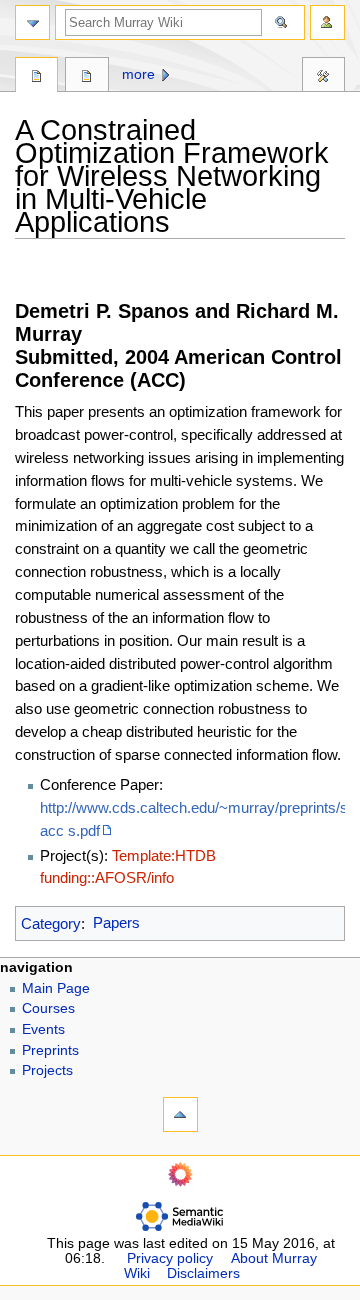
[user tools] (327, 22)
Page (36, 77)
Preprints (50, 1050)
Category (51, 922)
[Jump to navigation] (32, 22)
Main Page (56, 988)
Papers (116, 922)
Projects (47, 1070)
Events (43, 1029)
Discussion (86, 77)
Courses (48, 1008)
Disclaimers (203, 1273)
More (138, 74)
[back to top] (180, 1114)
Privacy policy (170, 1258)
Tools (323, 77)
